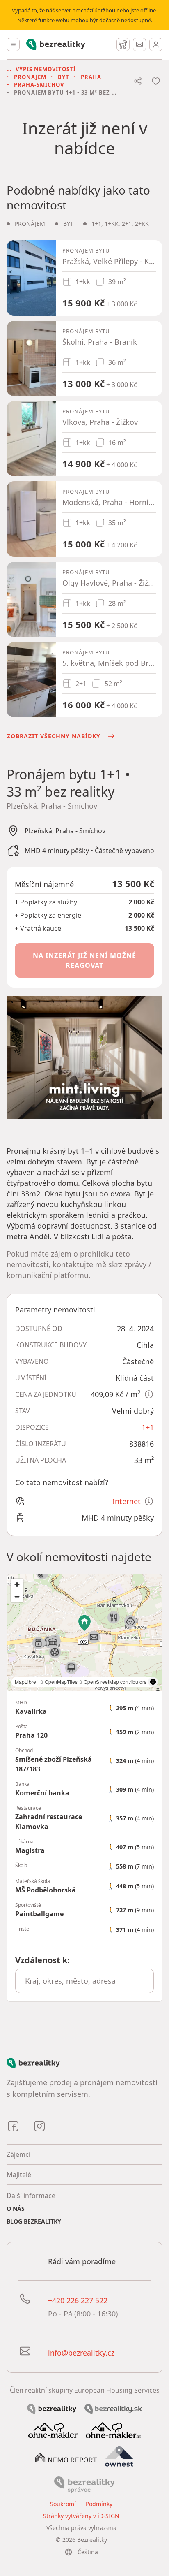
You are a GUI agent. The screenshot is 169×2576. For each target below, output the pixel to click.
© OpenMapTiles (59, 1682)
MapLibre (25, 1682)
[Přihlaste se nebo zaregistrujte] (156, 44)
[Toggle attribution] (153, 1682)
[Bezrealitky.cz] (52, 2408)
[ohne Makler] (53, 2430)
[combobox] (84, 1981)
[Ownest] (119, 2457)
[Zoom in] (17, 1585)
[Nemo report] (66, 2457)
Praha (91, 77)
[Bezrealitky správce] (84, 2484)
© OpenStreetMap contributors (113, 1682)
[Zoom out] (17, 1596)
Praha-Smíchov (39, 85)
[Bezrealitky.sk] (113, 2408)
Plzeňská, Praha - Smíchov (65, 831)
